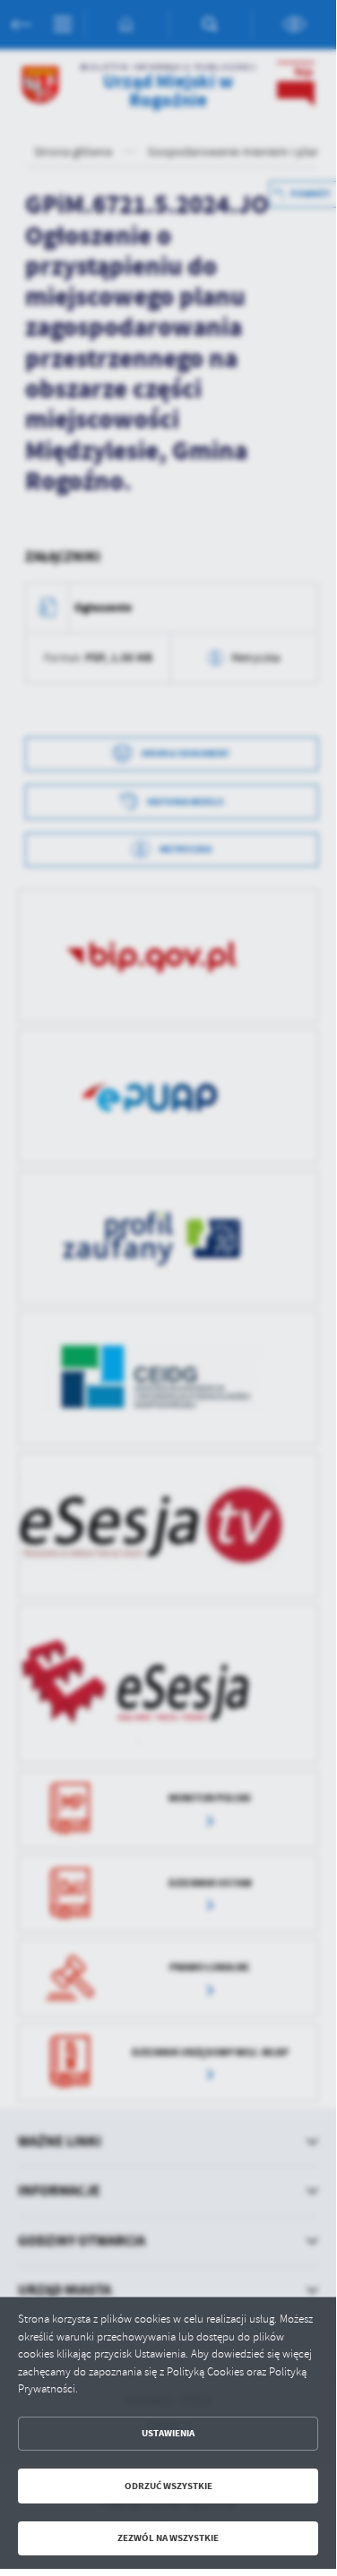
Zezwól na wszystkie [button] (168, 2538)
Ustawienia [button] (168, 2433)
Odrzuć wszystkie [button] (168, 2486)
